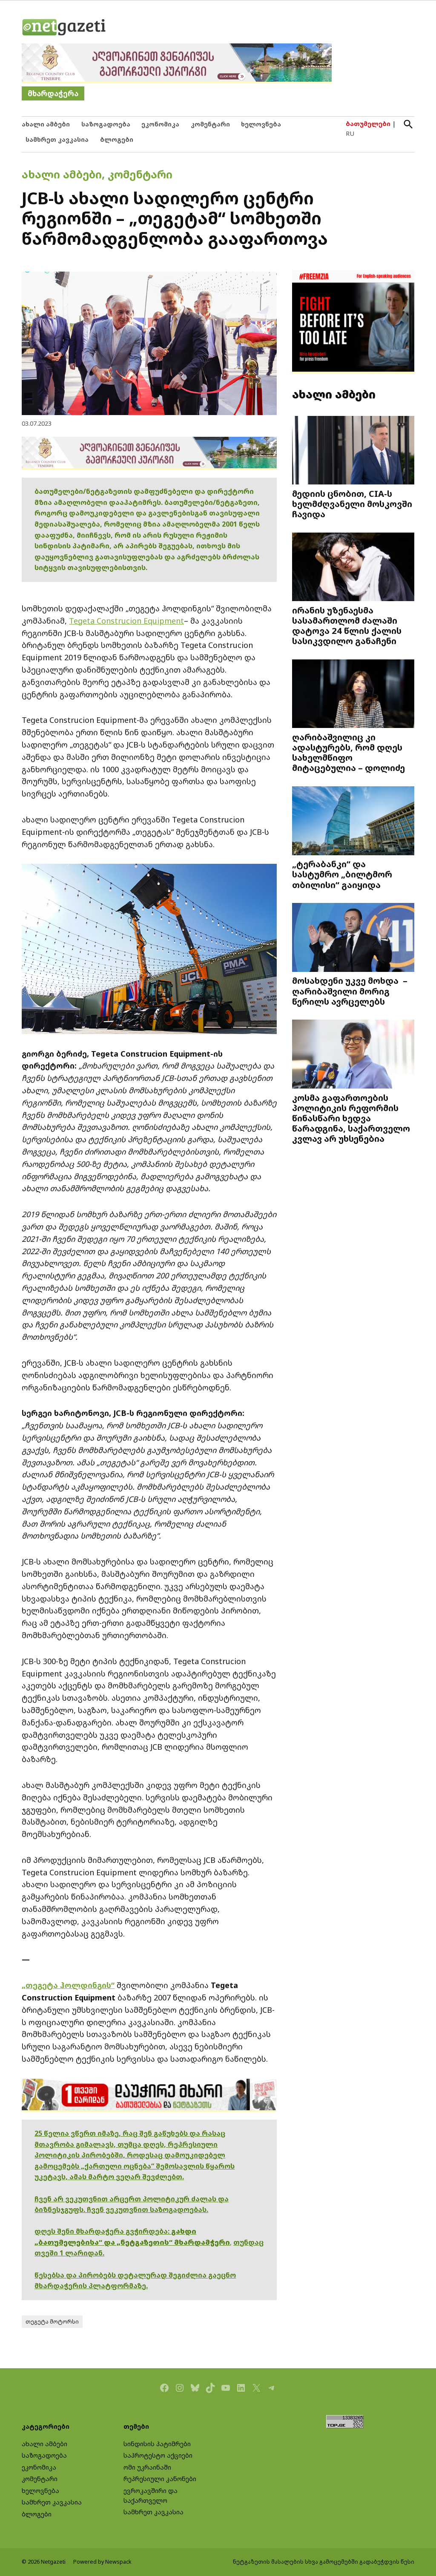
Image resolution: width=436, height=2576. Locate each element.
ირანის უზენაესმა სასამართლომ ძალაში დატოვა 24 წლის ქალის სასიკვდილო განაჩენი (347, 626)
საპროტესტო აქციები (158, 2455)
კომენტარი (210, 124)
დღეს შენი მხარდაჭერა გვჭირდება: (103, 2231)
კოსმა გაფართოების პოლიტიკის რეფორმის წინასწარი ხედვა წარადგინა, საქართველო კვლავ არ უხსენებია (351, 1118)
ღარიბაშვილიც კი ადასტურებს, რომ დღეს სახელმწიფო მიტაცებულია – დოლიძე (349, 752)
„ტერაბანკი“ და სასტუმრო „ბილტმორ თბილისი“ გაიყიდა (342, 874)
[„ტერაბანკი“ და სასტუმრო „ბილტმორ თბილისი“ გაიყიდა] (353, 822)
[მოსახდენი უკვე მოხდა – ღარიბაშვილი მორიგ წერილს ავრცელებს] (353, 938)
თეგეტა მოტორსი (52, 2322)
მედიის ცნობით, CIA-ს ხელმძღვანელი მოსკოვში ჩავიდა (352, 504)
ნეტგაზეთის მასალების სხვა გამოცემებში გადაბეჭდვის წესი (324, 2562)
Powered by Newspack (102, 2562)
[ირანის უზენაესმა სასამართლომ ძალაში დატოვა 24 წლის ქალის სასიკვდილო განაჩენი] (353, 567)
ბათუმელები (368, 124)
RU (350, 133)
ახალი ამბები (46, 124)
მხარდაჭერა (53, 93)
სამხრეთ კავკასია (57, 139)
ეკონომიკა (160, 124)
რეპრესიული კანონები (160, 2479)
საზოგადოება (106, 124)
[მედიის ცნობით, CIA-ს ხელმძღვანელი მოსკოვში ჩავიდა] (353, 451)
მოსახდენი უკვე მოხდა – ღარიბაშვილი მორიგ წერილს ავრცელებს (350, 991)
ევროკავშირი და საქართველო (151, 2496)
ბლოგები (117, 139)
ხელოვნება (261, 124)
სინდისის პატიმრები (157, 2444)
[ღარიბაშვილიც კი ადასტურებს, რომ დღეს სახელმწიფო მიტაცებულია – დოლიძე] (353, 695)
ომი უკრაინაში (147, 2467)
